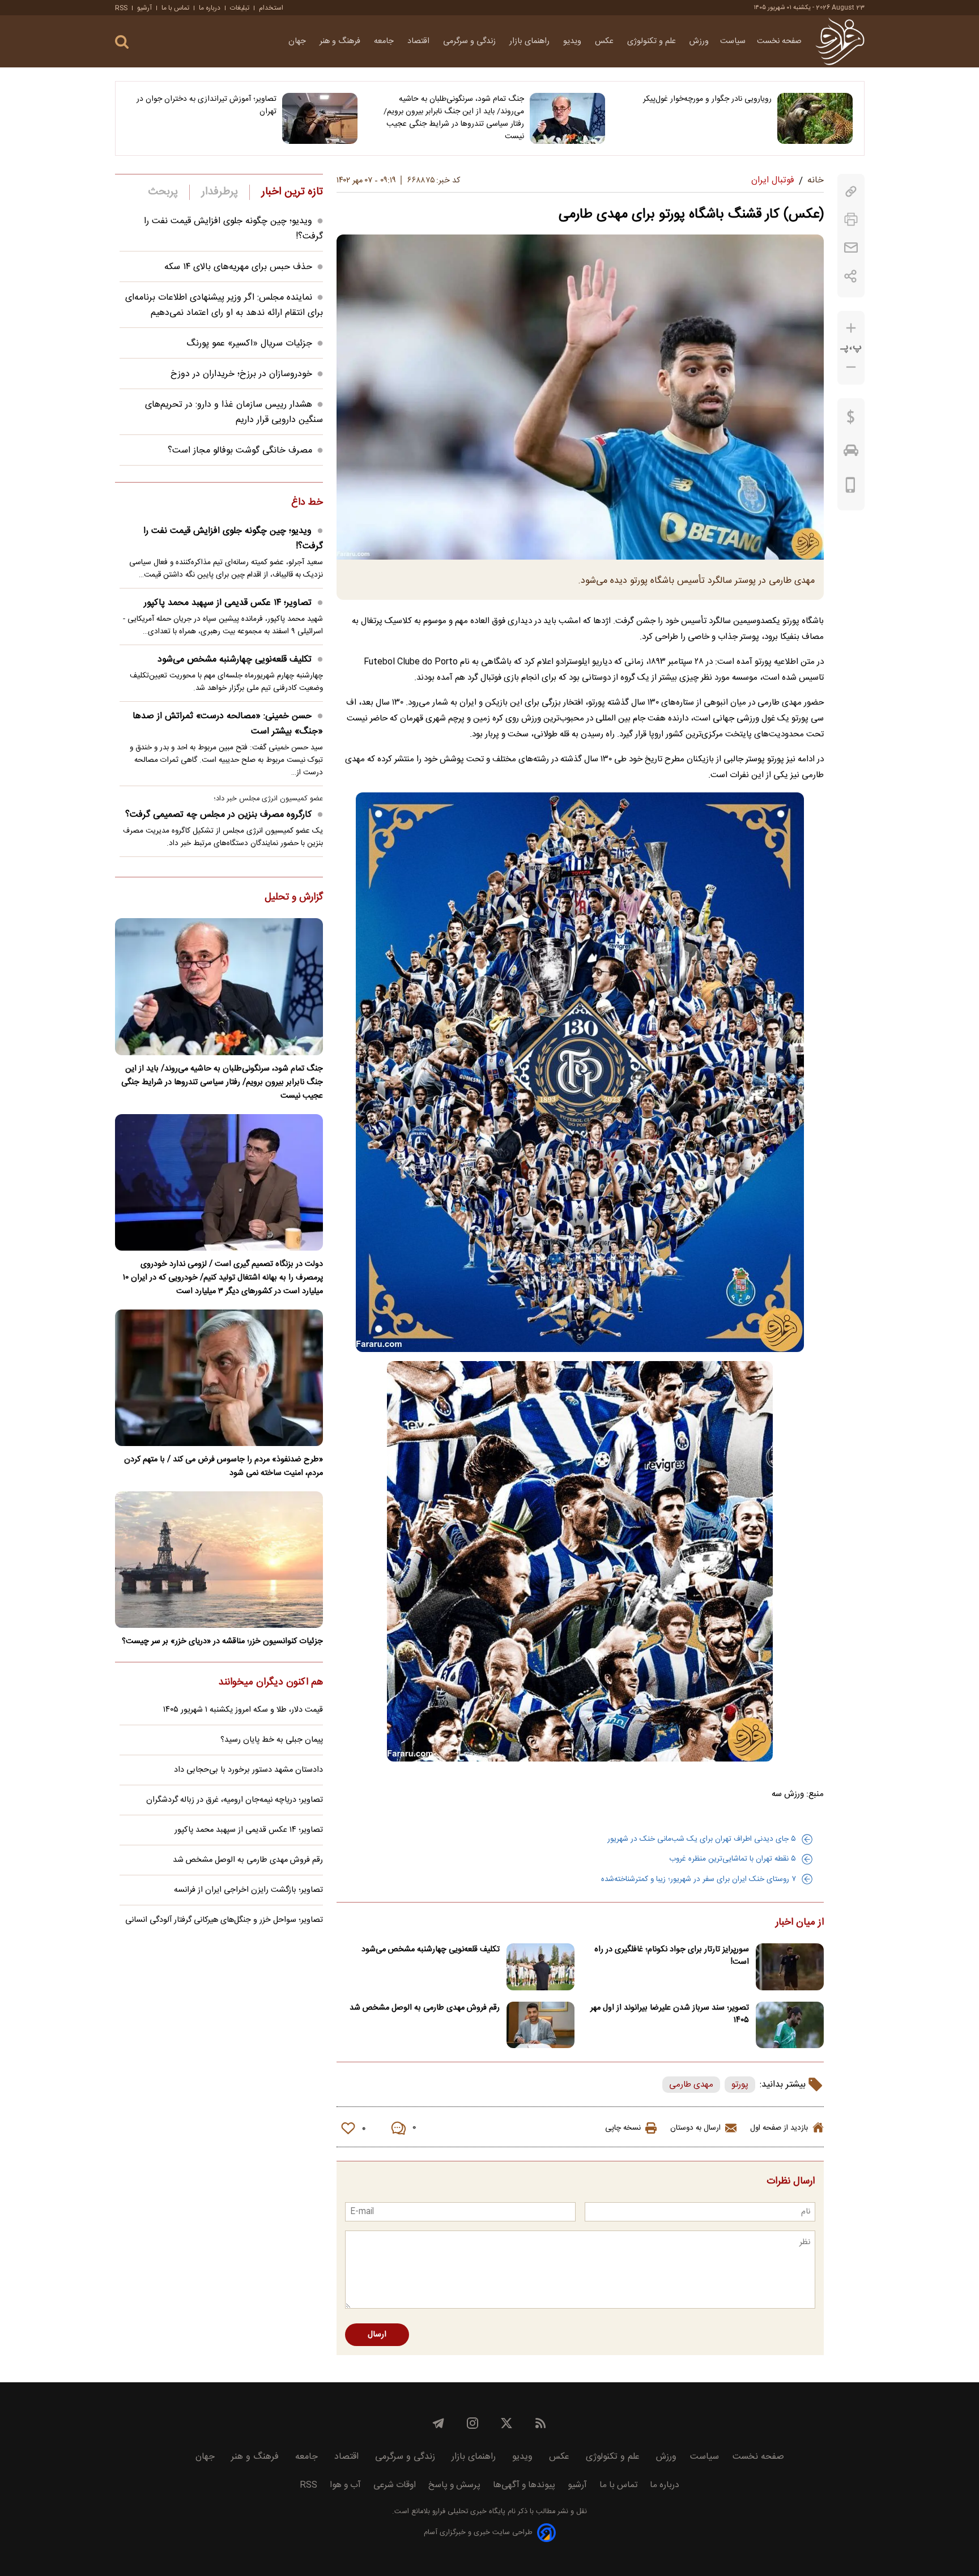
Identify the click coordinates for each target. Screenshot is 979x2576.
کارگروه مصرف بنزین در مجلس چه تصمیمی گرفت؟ (218, 815)
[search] (122, 42)
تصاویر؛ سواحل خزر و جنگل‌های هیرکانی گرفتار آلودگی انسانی (224, 1920)
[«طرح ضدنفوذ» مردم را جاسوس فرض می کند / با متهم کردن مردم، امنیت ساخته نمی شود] (219, 1378)
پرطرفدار (220, 192)
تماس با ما (175, 8)
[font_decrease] (851, 367)
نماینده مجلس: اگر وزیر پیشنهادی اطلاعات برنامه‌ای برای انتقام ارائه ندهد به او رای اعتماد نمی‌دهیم (224, 305)
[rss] (540, 2423)
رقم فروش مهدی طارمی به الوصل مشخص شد (425, 2008)
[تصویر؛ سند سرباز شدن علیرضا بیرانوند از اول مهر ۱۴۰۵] (790, 2025)
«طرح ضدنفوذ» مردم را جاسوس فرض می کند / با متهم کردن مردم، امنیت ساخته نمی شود (224, 1466)
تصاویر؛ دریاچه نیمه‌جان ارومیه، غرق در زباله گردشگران (235, 1800)
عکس (605, 41)
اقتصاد (420, 41)
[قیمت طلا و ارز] (851, 420)
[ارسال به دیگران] (851, 248)
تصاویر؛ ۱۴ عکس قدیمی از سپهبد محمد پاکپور (228, 603)
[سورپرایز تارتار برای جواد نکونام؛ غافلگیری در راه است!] (790, 1967)
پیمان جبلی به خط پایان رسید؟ (272, 1740)
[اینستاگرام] (473, 2423)
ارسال (377, 2335)
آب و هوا (345, 2485)
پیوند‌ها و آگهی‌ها (524, 2485)
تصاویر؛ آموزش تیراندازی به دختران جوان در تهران (207, 105)
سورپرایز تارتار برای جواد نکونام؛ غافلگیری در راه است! (672, 1956)
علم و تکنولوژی (653, 41)
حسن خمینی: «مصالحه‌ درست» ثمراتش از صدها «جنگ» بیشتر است (228, 724)
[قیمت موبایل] (851, 488)
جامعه (385, 41)
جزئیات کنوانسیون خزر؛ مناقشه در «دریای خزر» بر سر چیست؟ (222, 1641)
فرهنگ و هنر (341, 41)
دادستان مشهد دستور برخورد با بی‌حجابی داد (248, 1770)
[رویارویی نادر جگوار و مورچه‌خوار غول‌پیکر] (815, 118)
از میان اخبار (800, 1923)
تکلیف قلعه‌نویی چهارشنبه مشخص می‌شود (431, 1950)
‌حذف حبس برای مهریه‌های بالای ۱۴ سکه (238, 267)
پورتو (740, 2085)
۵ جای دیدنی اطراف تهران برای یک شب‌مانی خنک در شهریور (702, 1839)
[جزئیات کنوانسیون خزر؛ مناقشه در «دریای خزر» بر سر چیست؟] (219, 1560)
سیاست (733, 41)
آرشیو (144, 8)
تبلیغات (240, 8)
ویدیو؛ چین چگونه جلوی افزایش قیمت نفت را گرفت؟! (233, 539)
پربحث (163, 192)
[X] (506, 2423)
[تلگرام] (439, 2423)
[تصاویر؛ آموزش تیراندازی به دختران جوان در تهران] (320, 118)
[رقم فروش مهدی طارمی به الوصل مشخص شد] (540, 2025)
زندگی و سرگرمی (471, 41)
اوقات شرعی (395, 2485)
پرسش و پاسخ (454, 2485)
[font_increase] (851, 328)
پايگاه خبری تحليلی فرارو (468, 2512)
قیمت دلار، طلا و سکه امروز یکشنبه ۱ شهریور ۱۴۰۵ (243, 1710)
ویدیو (573, 41)
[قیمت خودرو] (851, 453)
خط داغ (307, 503)
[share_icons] (851, 276)
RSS (121, 8)
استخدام (271, 8)
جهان (298, 41)
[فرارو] (840, 41)
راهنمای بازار (531, 41)
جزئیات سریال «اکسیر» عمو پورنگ (249, 344)
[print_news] (851, 219)
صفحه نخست (779, 41)
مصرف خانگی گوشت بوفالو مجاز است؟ (240, 451)
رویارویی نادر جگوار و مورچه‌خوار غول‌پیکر (707, 99)
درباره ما (210, 8)
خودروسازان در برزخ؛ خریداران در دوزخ (241, 374)
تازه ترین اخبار (292, 192)
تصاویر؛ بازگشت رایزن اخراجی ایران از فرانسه (248, 1890)
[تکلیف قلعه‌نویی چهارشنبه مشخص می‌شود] (540, 1967)
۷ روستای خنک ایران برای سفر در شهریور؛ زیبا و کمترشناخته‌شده (699, 1879)
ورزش (699, 41)
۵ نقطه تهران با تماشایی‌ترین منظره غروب (733, 1859)
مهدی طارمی (691, 2085)
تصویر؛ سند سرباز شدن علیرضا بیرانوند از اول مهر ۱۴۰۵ (670, 2014)
